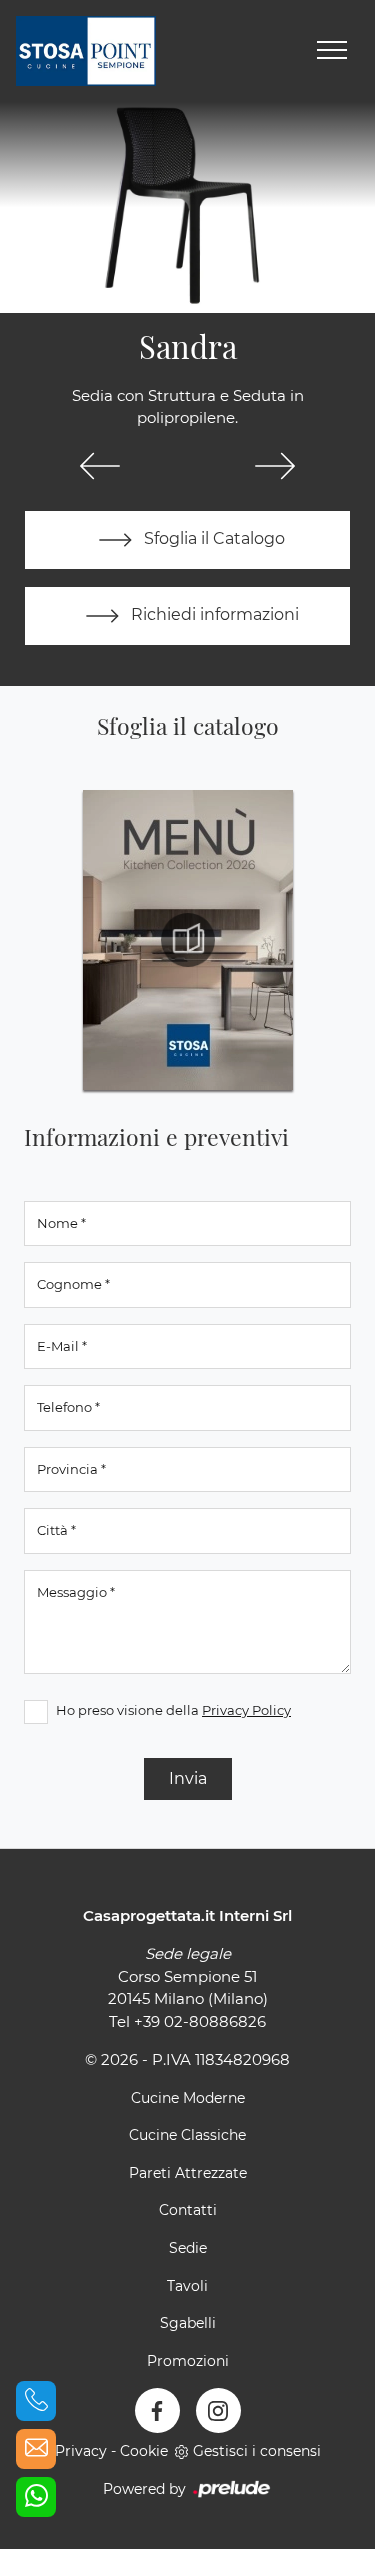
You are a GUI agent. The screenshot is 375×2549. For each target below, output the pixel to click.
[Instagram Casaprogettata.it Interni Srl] (218, 2410)
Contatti (188, 2210)
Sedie (188, 2248)
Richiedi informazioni (213, 614)
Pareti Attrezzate (188, 2173)
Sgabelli (188, 2323)
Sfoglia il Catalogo (212, 538)
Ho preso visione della (173, 1710)
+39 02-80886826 (200, 2021)
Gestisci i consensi (257, 2451)
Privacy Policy (246, 1710)
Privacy (81, 2451)
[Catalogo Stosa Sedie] (188, 940)
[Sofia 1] (276, 466)
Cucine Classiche (187, 2135)
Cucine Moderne (188, 2098)
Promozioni (188, 2361)
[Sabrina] (100, 466)
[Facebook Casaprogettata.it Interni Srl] (157, 2410)
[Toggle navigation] (332, 51)
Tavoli (187, 2286)
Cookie (144, 2451)
